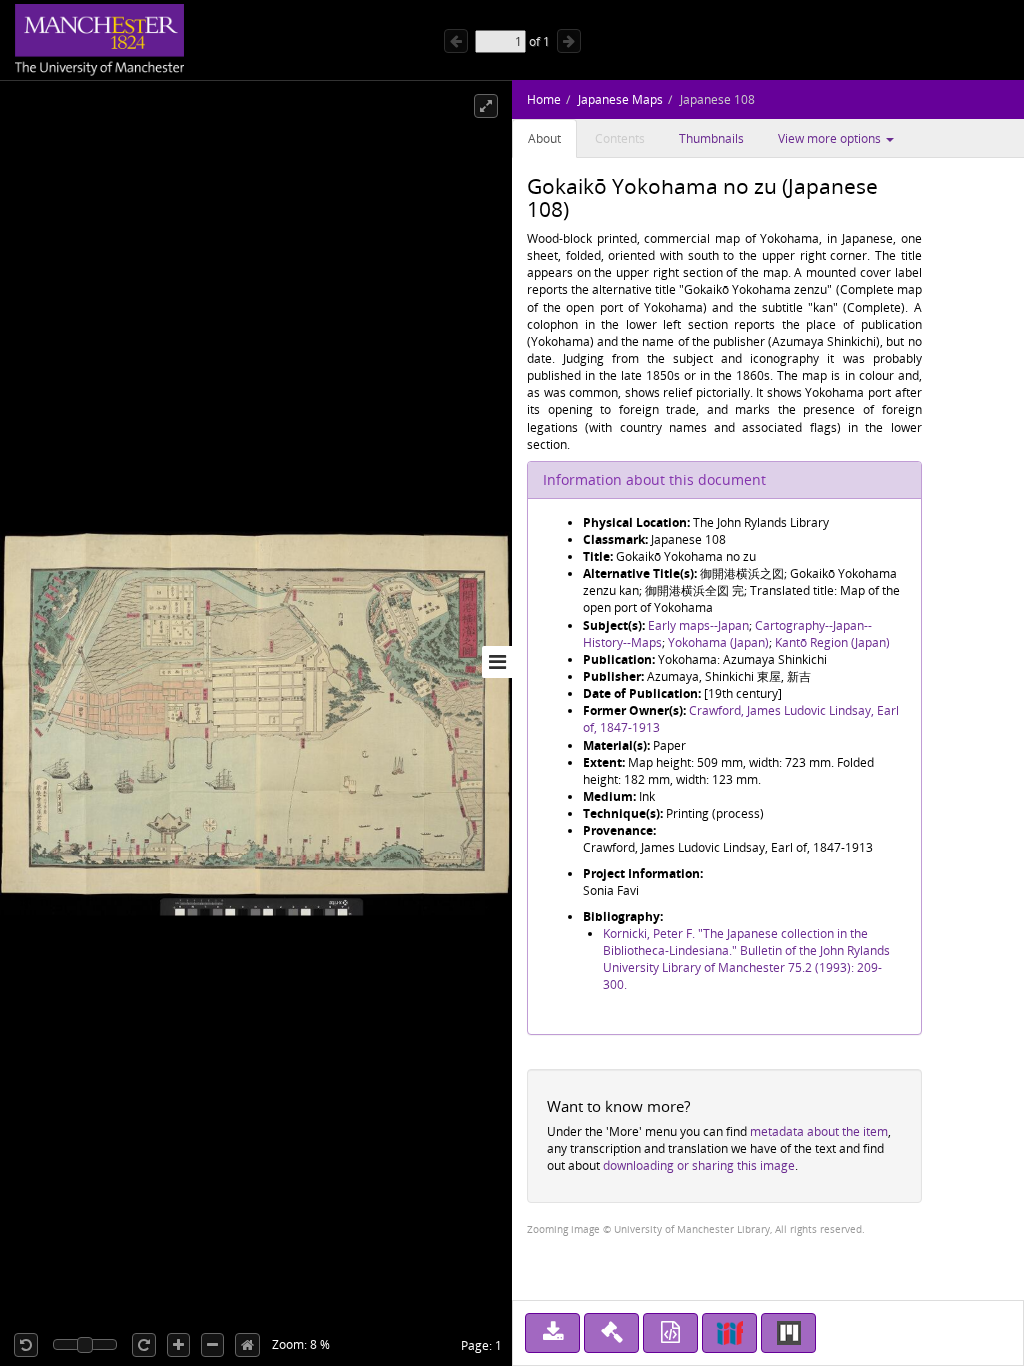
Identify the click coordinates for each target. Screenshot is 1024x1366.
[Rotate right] (144, 1345)
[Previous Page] (456, 41)
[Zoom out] (212, 1345)
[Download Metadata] (670, 1333)
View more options (831, 138)
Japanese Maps (620, 99)
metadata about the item (819, 1131)
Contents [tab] (620, 138)
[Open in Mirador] (788, 1333)
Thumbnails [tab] (711, 138)
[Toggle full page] (486, 106)
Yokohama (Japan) (718, 642)
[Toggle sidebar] (497, 662)
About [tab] (544, 138)
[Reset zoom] (247, 1345)
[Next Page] (569, 41)
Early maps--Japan (698, 625)
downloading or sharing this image (699, 1165)
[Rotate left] (26, 1345)
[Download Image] (552, 1333)
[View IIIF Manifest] (729, 1333)
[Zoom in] (178, 1345)
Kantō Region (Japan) (832, 642)
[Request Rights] (611, 1333)
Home (544, 99)
